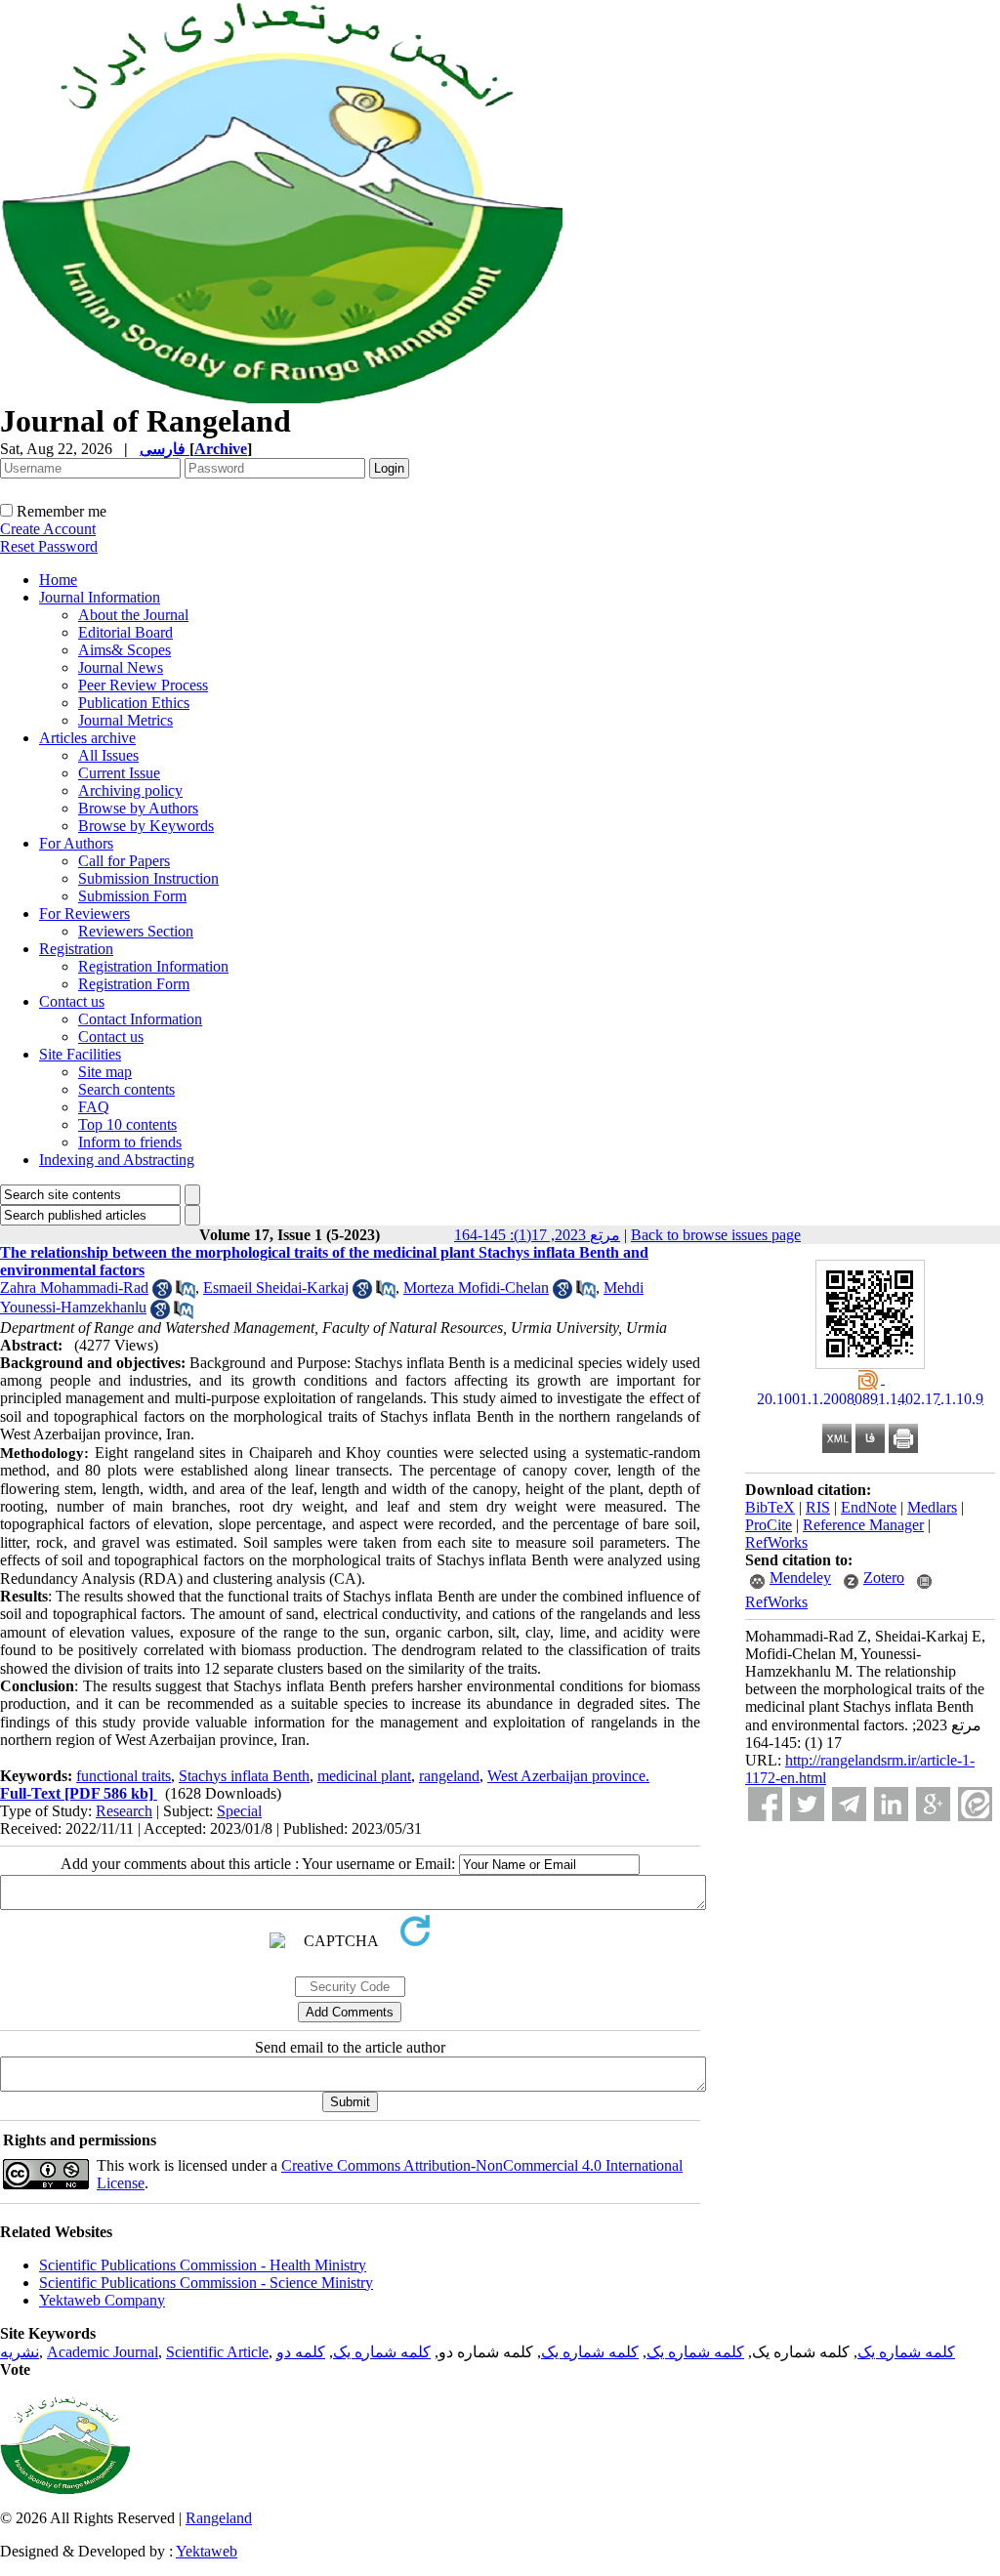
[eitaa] (975, 1804)
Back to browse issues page (716, 1235)
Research (124, 1811)
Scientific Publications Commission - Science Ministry (206, 2283)
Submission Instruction (148, 878)
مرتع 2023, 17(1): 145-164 (537, 1235)
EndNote (869, 1507)
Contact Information (140, 1019)
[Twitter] (807, 1804)
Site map (105, 1072)
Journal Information (100, 597)
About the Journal (133, 615)
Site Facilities (80, 1054)
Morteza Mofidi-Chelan (476, 1288)
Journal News (121, 667)
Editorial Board (125, 632)
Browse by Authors (138, 808)
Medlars (932, 1507)
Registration (76, 949)
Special (239, 1811)
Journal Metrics (125, 720)
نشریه (20, 2352)
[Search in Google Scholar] (162, 1293)
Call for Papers (124, 861)
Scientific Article (217, 2352)
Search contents (126, 1089)
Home (58, 580)
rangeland (449, 1776)
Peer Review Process (143, 685)
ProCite (769, 1525)
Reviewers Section (136, 931)
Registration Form (134, 984)
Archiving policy (130, 790)
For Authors (76, 843)
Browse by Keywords (146, 826)
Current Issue (119, 773)
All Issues (108, 755)
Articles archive (87, 738)
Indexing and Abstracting (117, 1160)
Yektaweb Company (102, 2300)
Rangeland (219, 2518)
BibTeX (770, 1507)
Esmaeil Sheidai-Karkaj (276, 1288)
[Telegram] (849, 1804)
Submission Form (132, 896)
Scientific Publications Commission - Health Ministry (203, 2265)
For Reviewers (84, 914)
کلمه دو (301, 2352)
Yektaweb (207, 2551)
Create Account (48, 529)
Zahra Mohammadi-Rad (74, 1288)
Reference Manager (863, 1525)
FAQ (94, 1107)
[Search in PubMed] (186, 1293)
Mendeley (800, 1578)
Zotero (884, 1578)
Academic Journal (103, 2352)
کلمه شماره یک (906, 2352)
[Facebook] (765, 1804)
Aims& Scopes (125, 650)
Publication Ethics (134, 703)
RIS (818, 1507)
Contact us (72, 1001)
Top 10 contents (127, 1124)
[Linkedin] (891, 1804)
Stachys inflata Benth (244, 1776)
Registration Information (153, 966)
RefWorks (776, 1542)
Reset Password (49, 546)
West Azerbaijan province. (568, 1776)
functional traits (124, 1776)
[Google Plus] (933, 1804)
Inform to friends (130, 1142)
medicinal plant (364, 1776)
